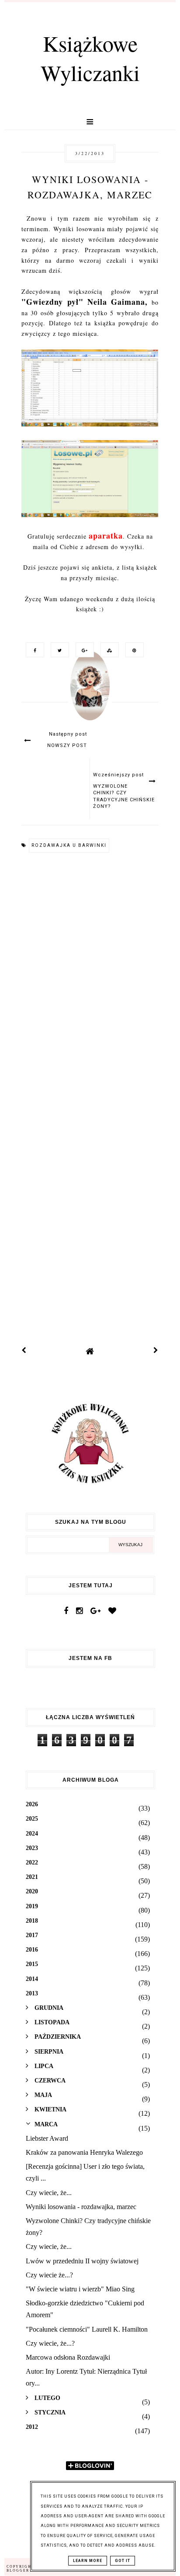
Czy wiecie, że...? (50, 2343)
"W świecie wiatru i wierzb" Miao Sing (80, 2289)
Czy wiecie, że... (49, 2193)
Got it (123, 2561)
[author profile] (90, 694)
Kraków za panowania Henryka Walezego (84, 2152)
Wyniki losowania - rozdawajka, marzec (81, 2207)
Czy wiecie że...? (49, 2275)
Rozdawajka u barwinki (69, 845)
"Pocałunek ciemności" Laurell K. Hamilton (87, 2329)
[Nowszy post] (24, 1351)
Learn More (88, 2561)
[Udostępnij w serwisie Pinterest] (132, 650)
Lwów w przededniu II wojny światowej (82, 2261)
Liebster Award (47, 2138)
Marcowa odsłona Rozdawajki (68, 2357)
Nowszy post (67, 745)
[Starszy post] (156, 1351)
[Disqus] (90, 979)
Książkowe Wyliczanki (90, 58)
